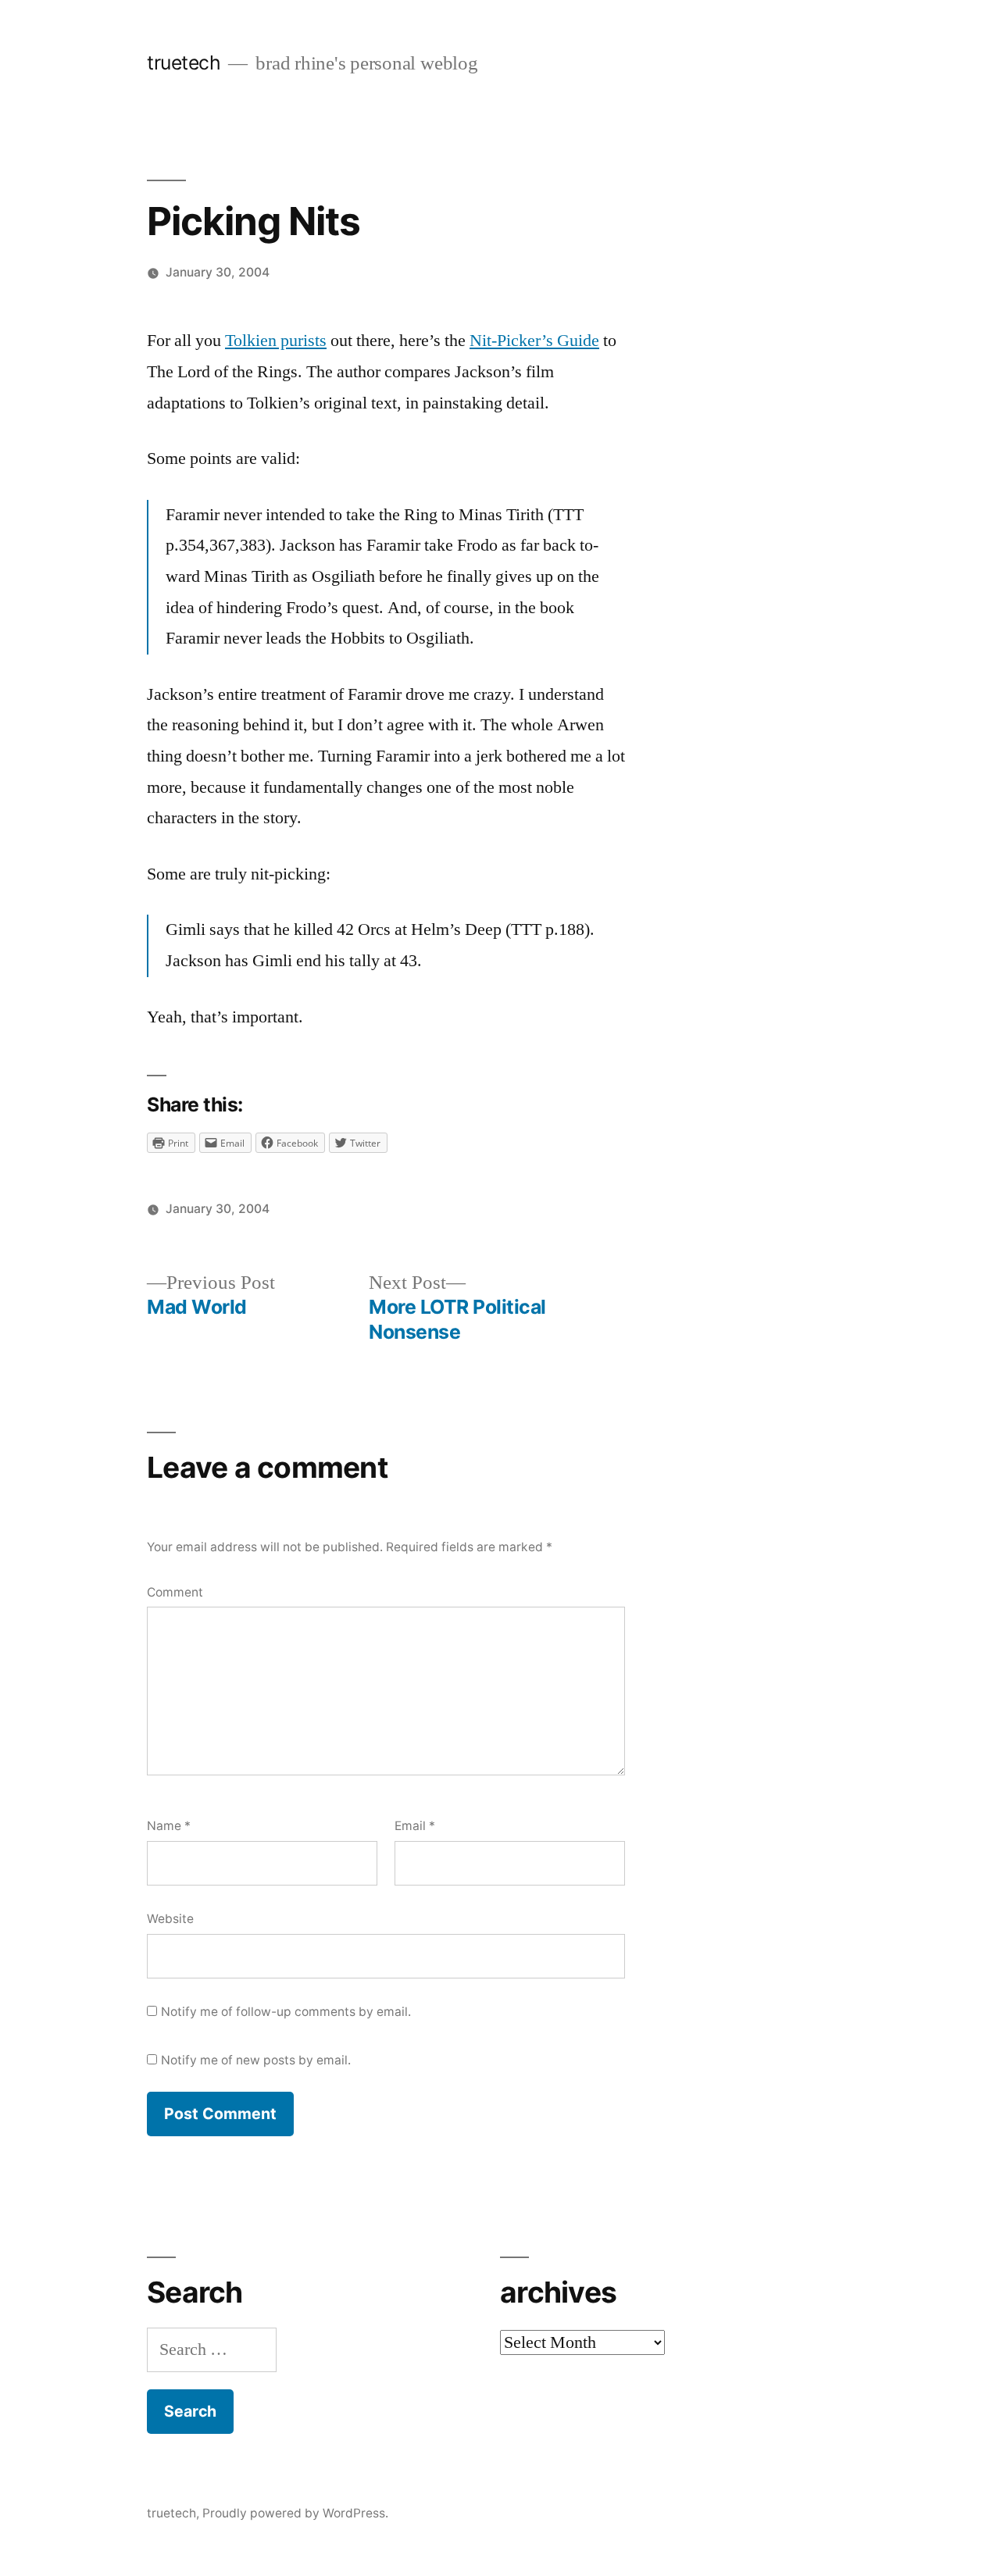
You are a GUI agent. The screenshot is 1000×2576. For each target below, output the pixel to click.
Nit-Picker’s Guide (534, 341)
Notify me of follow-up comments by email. (286, 2012)
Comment (175, 1592)
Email (415, 1826)
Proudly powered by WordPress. (295, 2513)
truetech (184, 62)
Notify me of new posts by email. (256, 2060)
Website (170, 1919)
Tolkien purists (276, 341)
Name (169, 1826)
